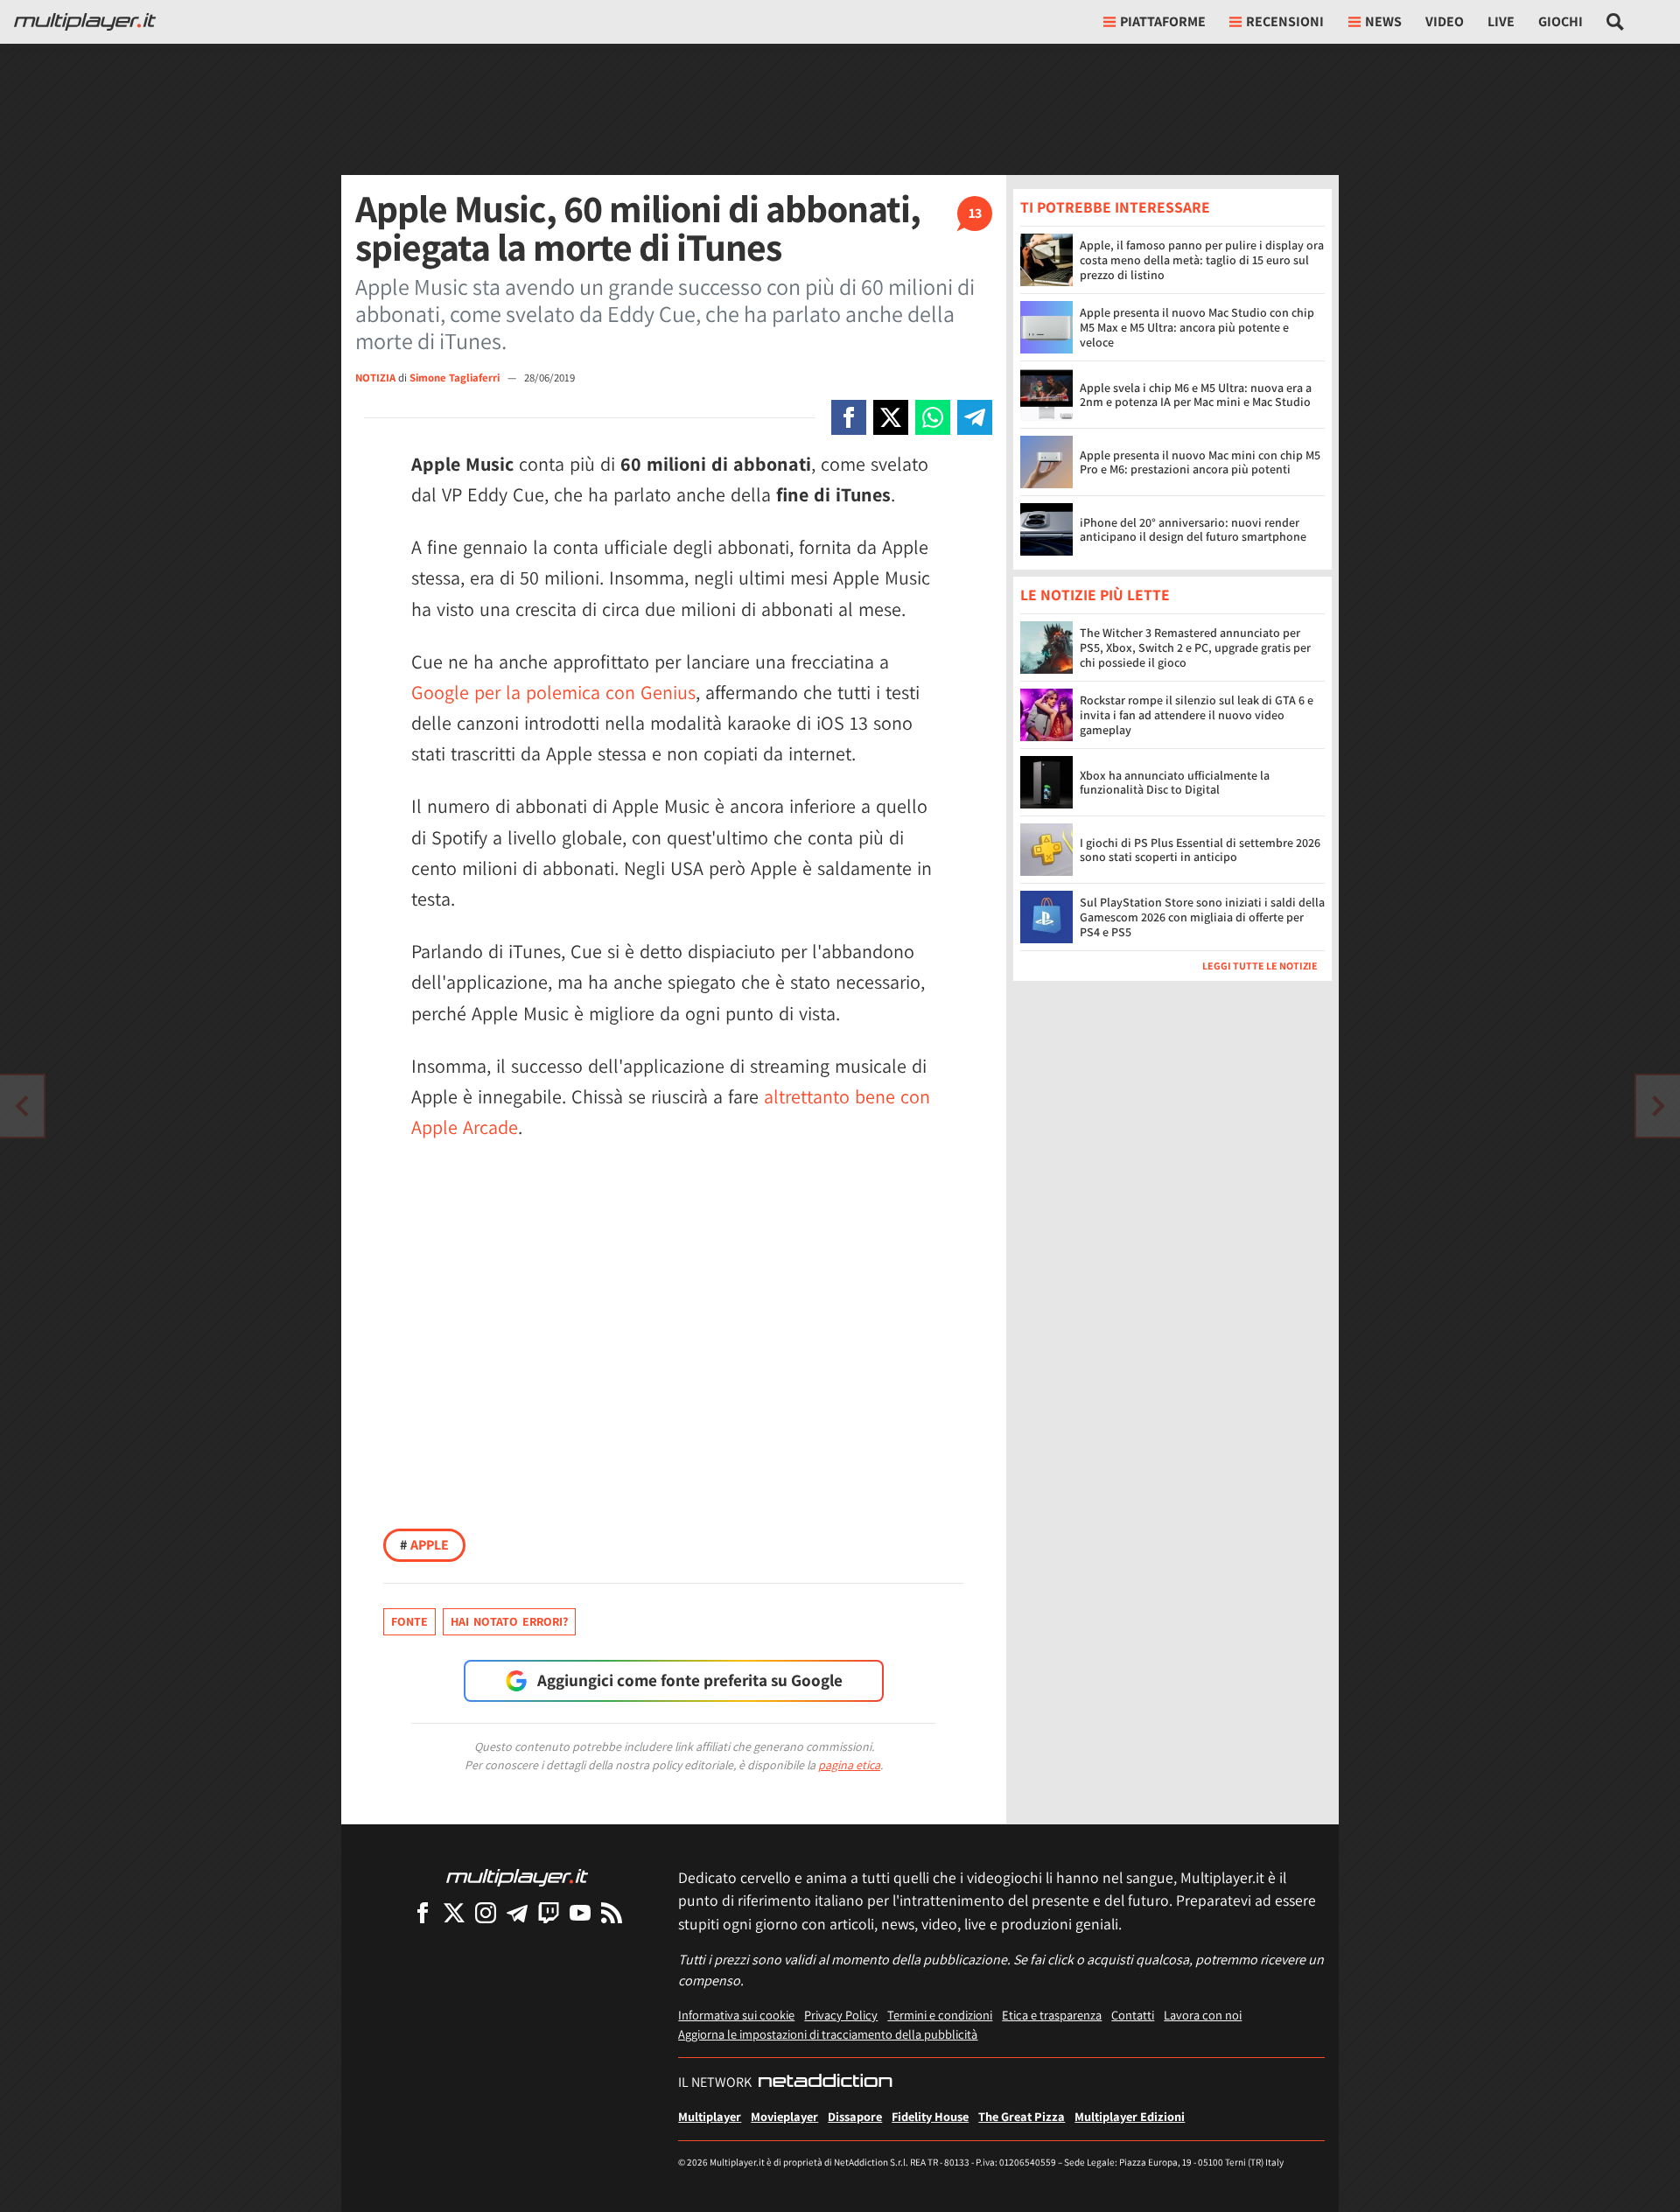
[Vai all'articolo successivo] (22, 1106)
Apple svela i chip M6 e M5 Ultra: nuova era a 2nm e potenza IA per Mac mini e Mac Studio (1196, 395)
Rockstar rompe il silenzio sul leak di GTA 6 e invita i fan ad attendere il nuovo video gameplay (1197, 716)
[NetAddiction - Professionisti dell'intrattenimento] (825, 2082)
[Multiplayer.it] (85, 22)
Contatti (1133, 2015)
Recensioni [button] (1285, 21)
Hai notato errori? (509, 1621)
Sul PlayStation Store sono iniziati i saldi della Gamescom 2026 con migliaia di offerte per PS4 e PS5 (1202, 918)
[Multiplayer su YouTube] (580, 1912)
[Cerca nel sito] (1616, 22)
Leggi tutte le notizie (1260, 966)
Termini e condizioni (940, 2015)
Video (1445, 21)
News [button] (1383, 21)
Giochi (1561, 21)
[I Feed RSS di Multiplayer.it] (612, 1912)
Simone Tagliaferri (456, 378)
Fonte (409, 1621)
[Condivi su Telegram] (975, 417)
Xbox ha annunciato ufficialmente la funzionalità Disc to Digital (1175, 783)
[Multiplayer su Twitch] (549, 1912)
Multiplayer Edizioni (1130, 2116)
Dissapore (855, 2116)
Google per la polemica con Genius (553, 692)
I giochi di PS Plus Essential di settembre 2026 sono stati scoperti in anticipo (1200, 850)
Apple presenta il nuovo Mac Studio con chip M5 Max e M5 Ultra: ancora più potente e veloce (1197, 327)
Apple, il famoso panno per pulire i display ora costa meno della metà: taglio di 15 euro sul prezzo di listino (1202, 260)
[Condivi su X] (891, 417)
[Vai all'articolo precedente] (1658, 1106)
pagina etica (849, 1765)
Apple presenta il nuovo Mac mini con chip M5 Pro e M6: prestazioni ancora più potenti (1200, 462)
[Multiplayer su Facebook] (423, 1912)
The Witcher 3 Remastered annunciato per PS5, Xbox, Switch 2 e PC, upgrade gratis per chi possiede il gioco (1195, 648)
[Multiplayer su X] (454, 1912)
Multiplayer (710, 2116)
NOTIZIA (375, 378)
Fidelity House (930, 2116)
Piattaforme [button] (1163, 21)
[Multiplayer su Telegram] (517, 1912)
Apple (424, 1545)
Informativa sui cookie (736, 2015)
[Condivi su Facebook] (849, 417)
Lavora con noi (1203, 2015)
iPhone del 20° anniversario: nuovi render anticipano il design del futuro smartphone (1193, 530)
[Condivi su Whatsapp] (933, 417)
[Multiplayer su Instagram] (486, 1912)
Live (1501, 21)
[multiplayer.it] (517, 1876)
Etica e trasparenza (1052, 2015)
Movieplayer (784, 2116)
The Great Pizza (1022, 2116)
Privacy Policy (841, 2015)
